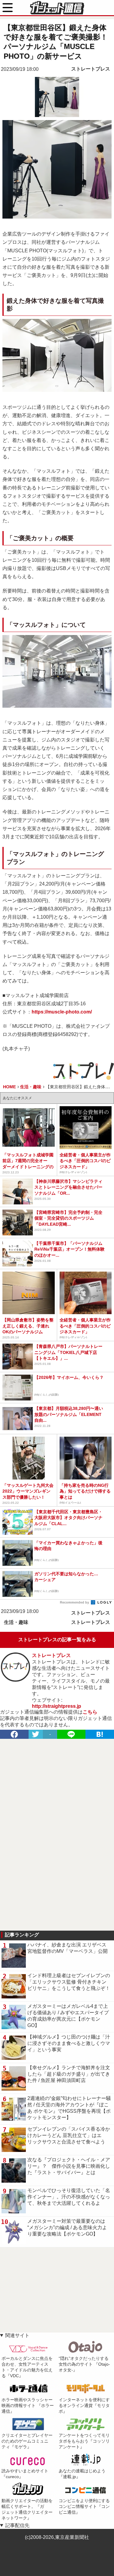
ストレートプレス (91, 69)
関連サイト (17, 2335)
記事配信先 (17, 2525)
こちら (90, 1712)
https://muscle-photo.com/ (62, 1012)
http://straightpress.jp (57, 1706)
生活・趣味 (16, 1622)
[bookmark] (100, 1734)
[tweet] (36, 1734)
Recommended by (75, 1602)
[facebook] (14, 1734)
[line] (71, 1734)
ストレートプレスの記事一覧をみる (57, 1640)
